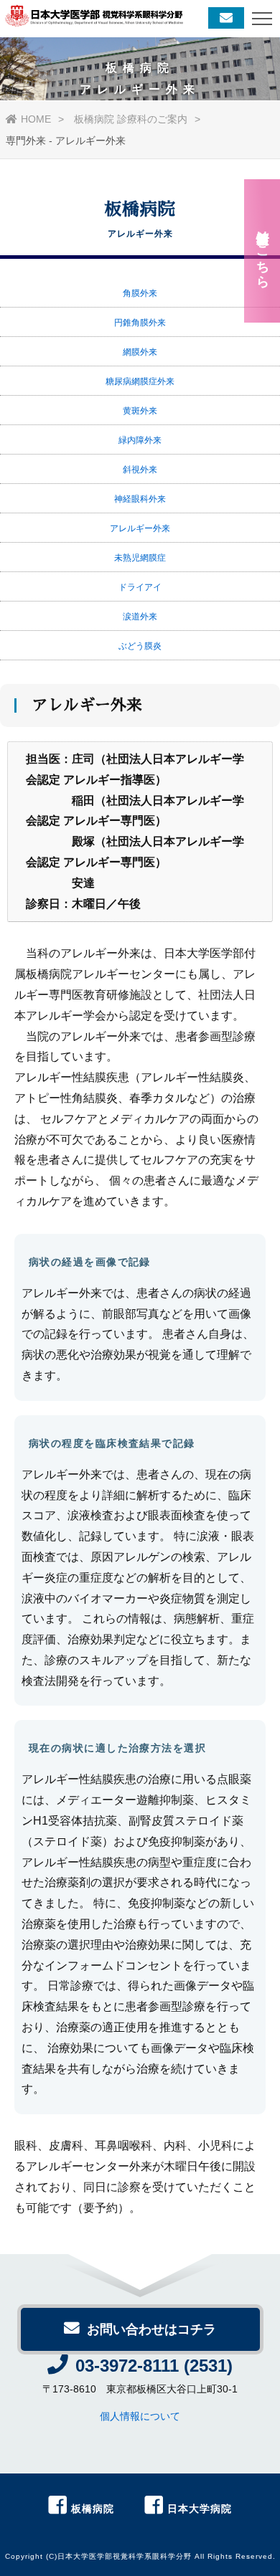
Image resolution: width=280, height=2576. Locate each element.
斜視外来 (140, 470)
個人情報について (140, 2416)
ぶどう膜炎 (140, 646)
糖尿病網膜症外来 (140, 381)
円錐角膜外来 (140, 323)
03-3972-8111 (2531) (154, 2366)
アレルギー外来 (140, 528)
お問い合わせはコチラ (151, 2329)
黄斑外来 (140, 411)
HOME (36, 119)
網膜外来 (140, 352)
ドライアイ (140, 587)
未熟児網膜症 (140, 558)
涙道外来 (140, 617)
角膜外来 (140, 293)
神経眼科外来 (140, 499)
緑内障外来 (140, 440)
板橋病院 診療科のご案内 (131, 119)
